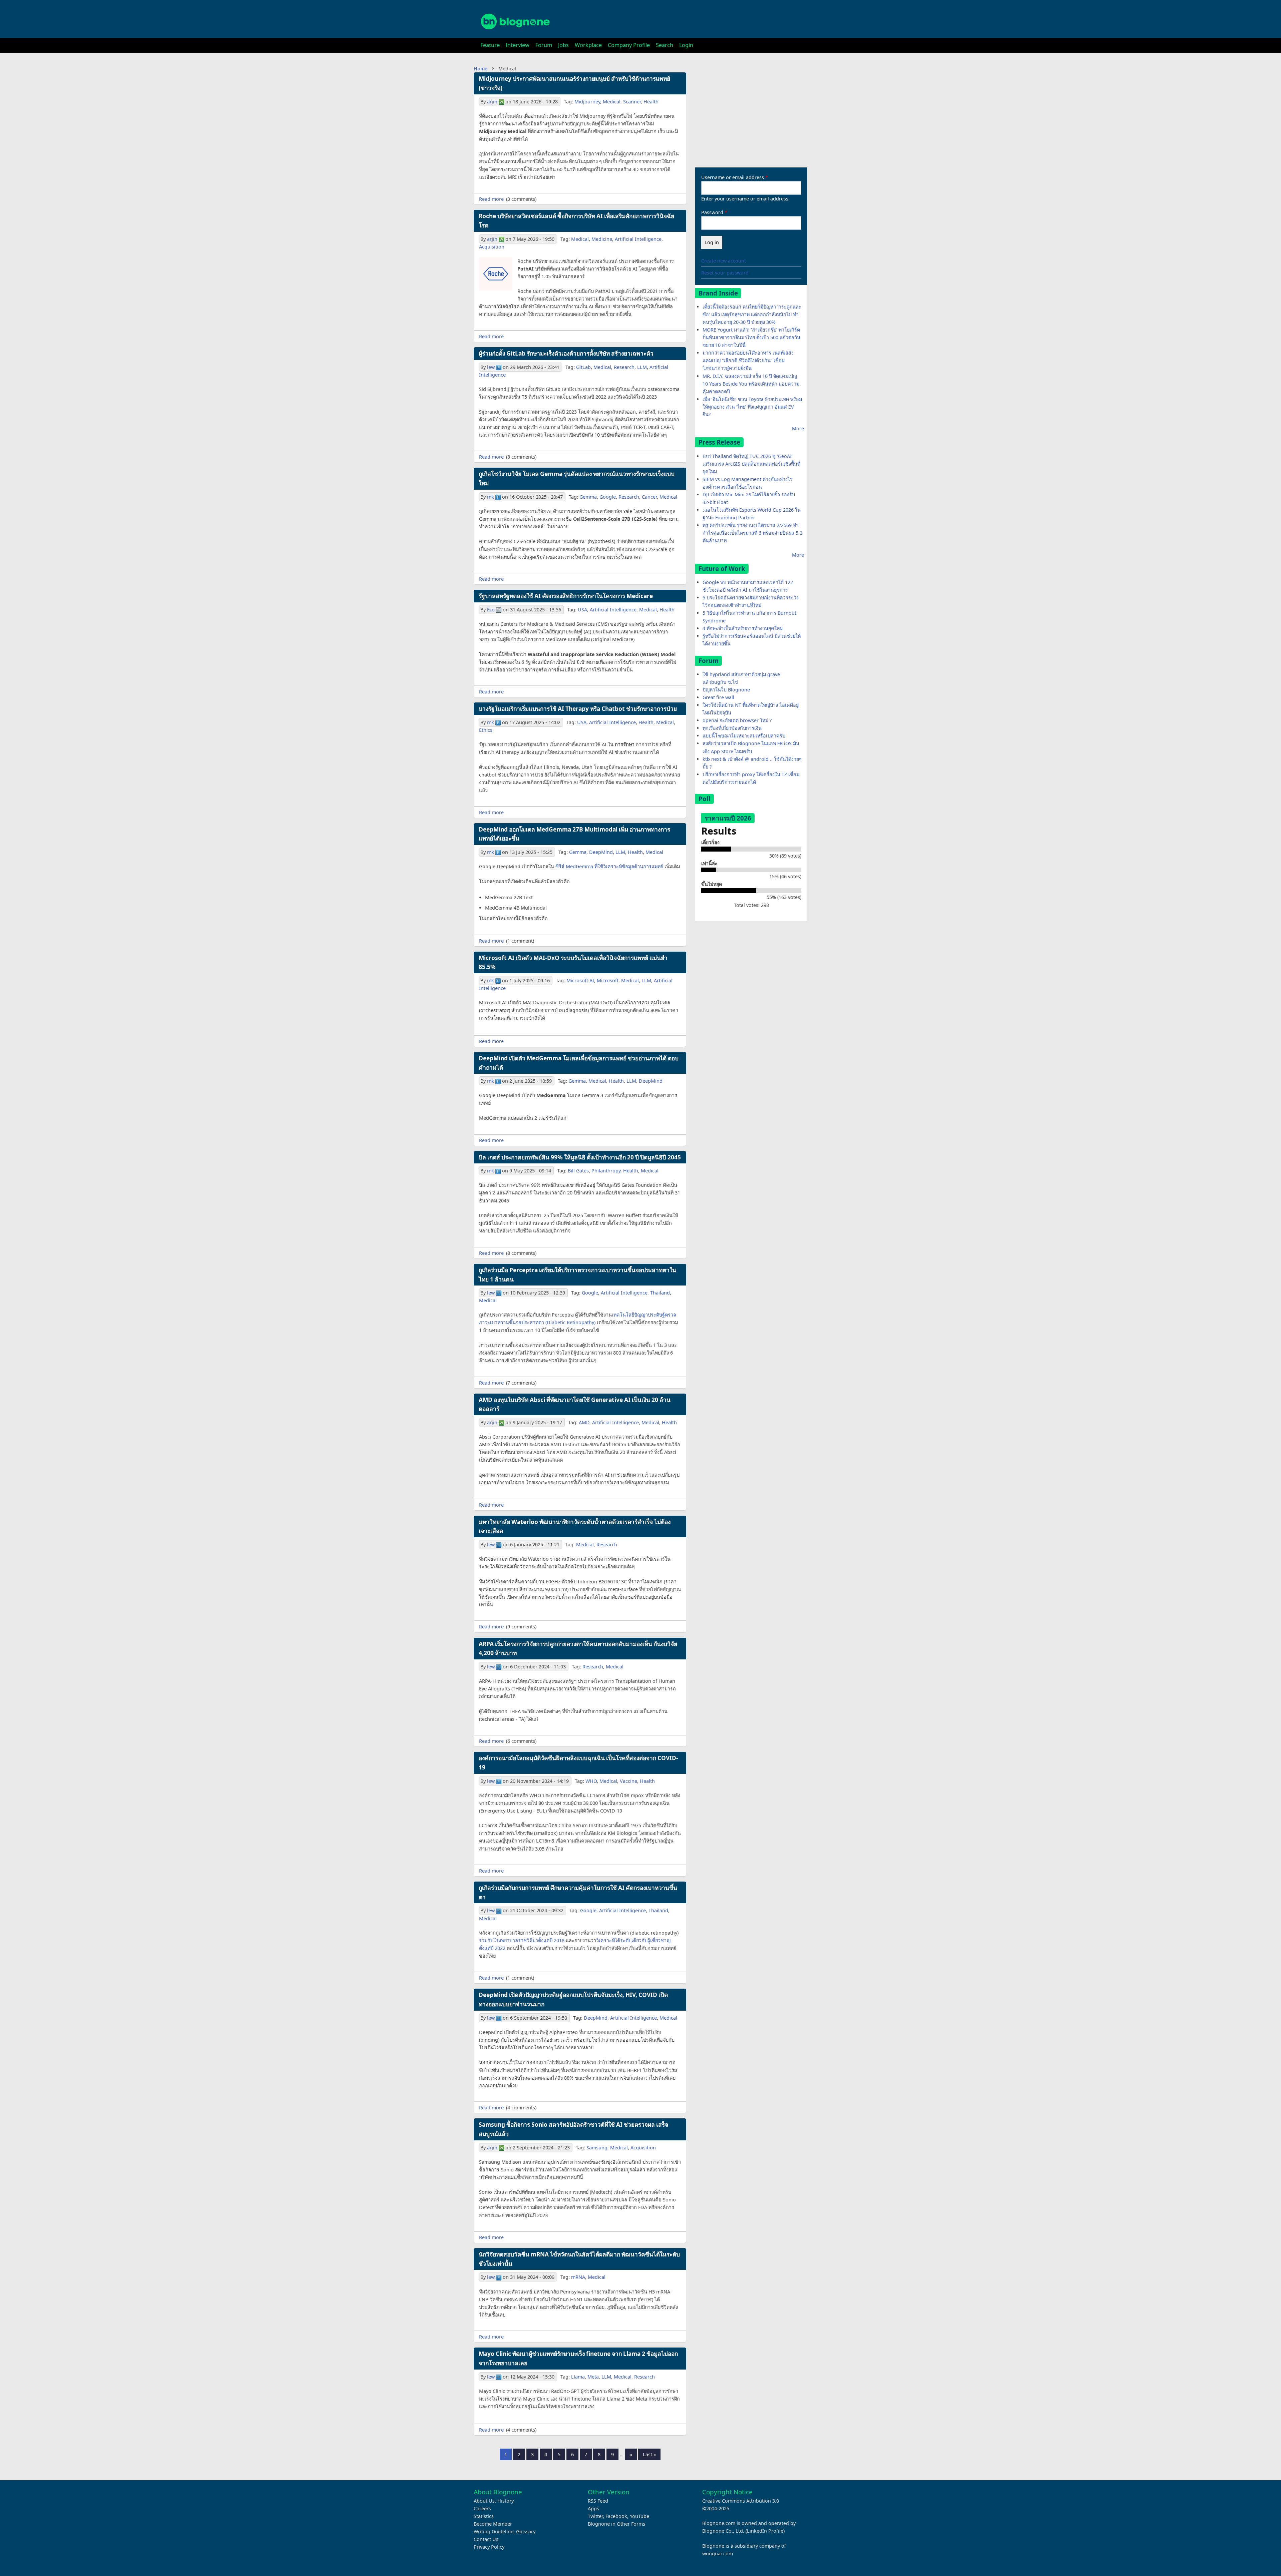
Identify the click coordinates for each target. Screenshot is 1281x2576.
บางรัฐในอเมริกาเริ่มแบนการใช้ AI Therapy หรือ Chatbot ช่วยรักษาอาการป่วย (578, 709)
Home (481, 69)
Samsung (597, 2148)
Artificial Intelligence (638, 239)
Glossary (526, 2531)
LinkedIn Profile (765, 2531)
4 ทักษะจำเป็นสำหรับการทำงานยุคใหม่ (743, 628)
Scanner (632, 102)
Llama (578, 2377)
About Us (484, 2501)
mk (491, 497)
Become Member (493, 2524)
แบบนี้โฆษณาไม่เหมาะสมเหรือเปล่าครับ (744, 736)
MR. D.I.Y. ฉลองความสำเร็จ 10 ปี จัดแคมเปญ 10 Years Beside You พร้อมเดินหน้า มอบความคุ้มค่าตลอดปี (751, 384)
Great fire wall (718, 697)
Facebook (616, 2516)
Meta (593, 2377)
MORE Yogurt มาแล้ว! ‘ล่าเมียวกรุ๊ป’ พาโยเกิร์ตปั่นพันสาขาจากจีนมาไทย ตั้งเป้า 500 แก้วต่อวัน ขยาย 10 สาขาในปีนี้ (751, 337)
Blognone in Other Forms (616, 2524)
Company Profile (629, 45)
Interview (518, 45)
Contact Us (486, 2539)
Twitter (595, 2516)
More (798, 428)
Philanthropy (606, 1171)
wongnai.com (718, 2553)
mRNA (578, 2277)
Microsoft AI (580, 980)
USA (582, 610)
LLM (642, 367)
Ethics (486, 730)
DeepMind (601, 852)
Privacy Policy (489, 2547)
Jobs (563, 45)
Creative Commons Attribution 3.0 (741, 2501)
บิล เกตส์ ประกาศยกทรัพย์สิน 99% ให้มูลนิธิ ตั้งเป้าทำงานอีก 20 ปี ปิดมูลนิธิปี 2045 (580, 1157)
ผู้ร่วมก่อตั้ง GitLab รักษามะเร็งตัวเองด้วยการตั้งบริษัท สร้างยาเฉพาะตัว (566, 353)
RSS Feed (598, 2501)
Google (608, 497)
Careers (482, 2508)
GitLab (583, 367)
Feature (490, 45)
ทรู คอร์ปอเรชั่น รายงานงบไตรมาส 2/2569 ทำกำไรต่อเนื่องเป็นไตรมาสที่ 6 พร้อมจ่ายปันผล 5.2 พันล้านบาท (752, 533)
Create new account (724, 261)
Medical (612, 102)
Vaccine (628, 1781)
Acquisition (492, 247)
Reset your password (725, 273)
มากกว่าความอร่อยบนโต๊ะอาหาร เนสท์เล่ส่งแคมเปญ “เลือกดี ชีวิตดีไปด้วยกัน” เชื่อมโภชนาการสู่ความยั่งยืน (748, 360)
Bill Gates (578, 1171)
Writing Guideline (494, 2531)
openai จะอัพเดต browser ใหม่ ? (737, 720)
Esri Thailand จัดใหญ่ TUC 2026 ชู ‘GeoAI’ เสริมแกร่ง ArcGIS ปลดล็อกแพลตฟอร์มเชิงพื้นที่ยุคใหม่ (751, 464)
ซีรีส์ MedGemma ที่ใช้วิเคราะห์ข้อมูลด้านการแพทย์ (609, 866)
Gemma (588, 497)
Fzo (491, 610)
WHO (591, 1781)
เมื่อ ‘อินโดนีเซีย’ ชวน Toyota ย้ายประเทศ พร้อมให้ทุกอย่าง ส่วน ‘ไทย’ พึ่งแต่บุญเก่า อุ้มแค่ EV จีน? (752, 407)
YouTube (639, 2516)
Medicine (602, 239)
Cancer (649, 497)
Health (651, 102)
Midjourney (587, 102)
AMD (584, 1422)
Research (624, 367)
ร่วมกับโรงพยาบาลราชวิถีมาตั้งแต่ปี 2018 (522, 1940)
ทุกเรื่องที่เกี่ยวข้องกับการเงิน (732, 728)
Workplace (588, 45)
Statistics (484, 2516)
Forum (544, 45)
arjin (492, 102)
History (506, 2501)
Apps (593, 2508)
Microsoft (608, 980)
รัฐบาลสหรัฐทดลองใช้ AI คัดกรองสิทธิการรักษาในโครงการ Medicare (566, 596)
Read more (491, 199)
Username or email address (733, 177)
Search (665, 45)
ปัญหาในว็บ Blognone (726, 690)
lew (491, 367)
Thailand (660, 1293)
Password (712, 212)
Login (686, 45)
